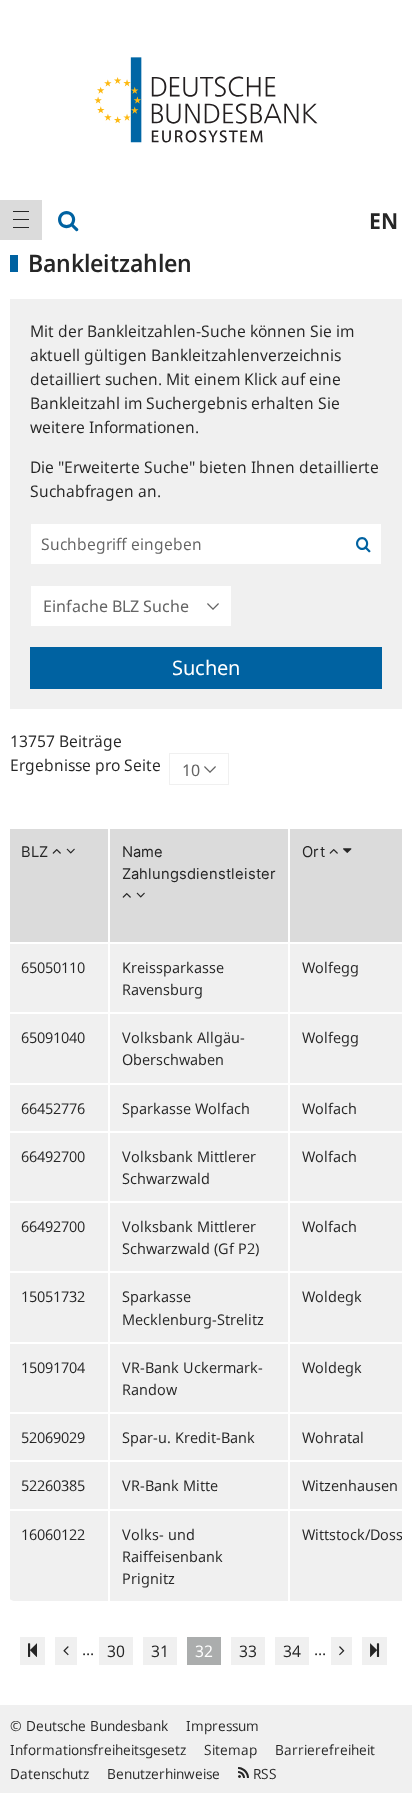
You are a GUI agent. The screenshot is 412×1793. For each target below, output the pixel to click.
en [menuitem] (383, 220)
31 (160, 1651)
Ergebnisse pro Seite (85, 765)
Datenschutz (49, 1773)
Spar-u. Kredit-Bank (188, 1437)
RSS (263, 1773)
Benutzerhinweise (163, 1773)
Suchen (206, 667)
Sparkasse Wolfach (186, 1108)
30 (116, 1651)
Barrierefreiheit (325, 1749)
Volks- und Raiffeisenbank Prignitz (172, 1556)
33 (248, 1651)
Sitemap (230, 1749)
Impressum (222, 1725)
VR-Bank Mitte (170, 1485)
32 (204, 1651)
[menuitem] (21, 220)
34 (292, 1651)
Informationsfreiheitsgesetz (98, 1749)
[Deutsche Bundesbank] (206, 98)
